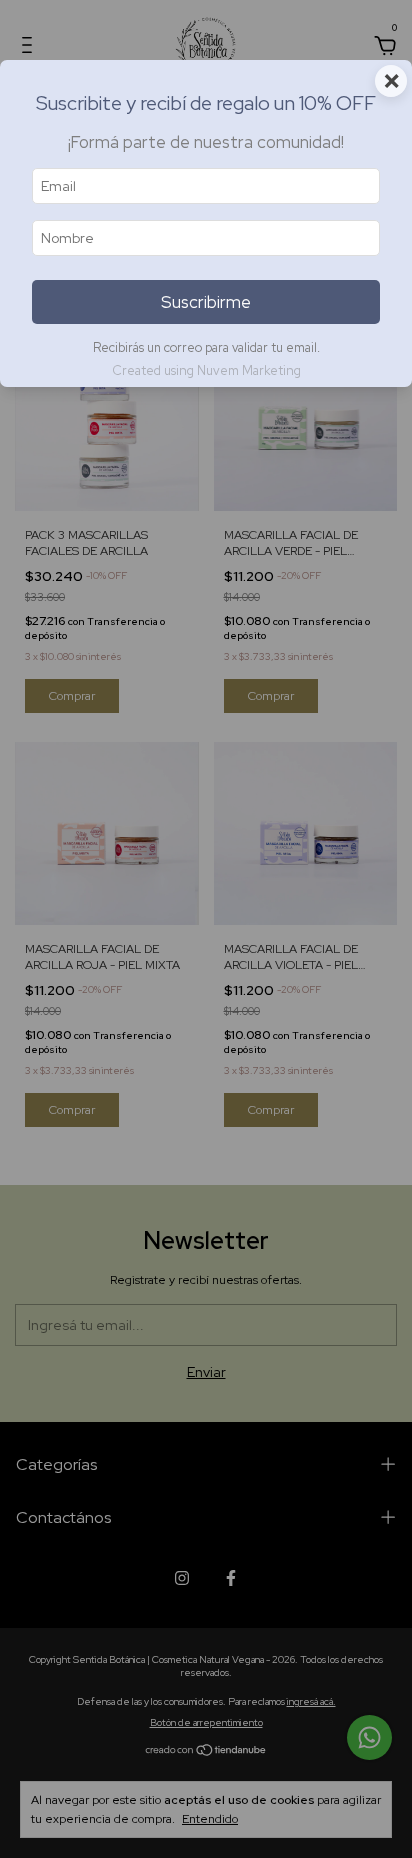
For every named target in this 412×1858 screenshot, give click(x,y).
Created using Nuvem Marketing (206, 370)
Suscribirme (206, 302)
